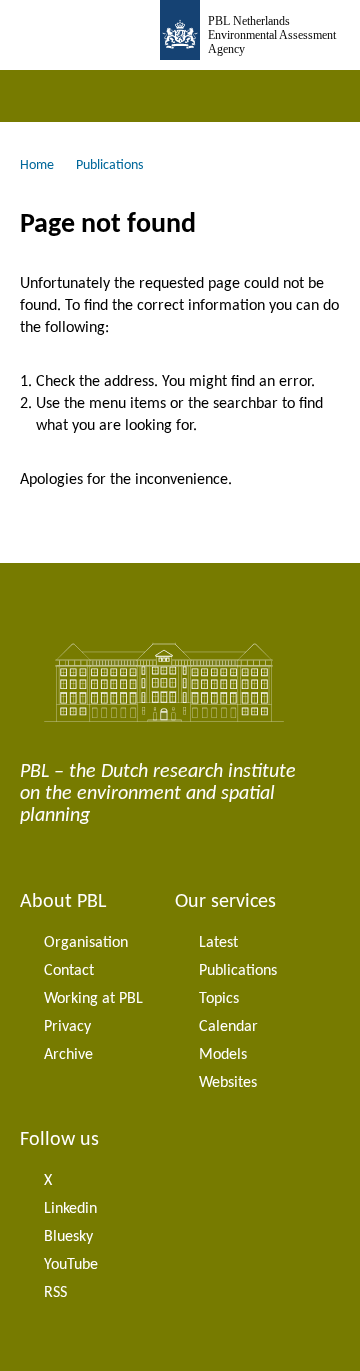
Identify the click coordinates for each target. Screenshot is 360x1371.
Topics (219, 999)
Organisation (86, 943)
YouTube (71, 1265)
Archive (68, 1055)
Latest (218, 943)
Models (223, 1055)
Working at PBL (93, 999)
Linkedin (70, 1209)
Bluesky (68, 1237)
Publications (238, 971)
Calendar (228, 1027)
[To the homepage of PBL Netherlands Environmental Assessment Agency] (180, 35)
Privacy (67, 1027)
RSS (55, 1293)
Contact (69, 971)
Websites (228, 1083)
